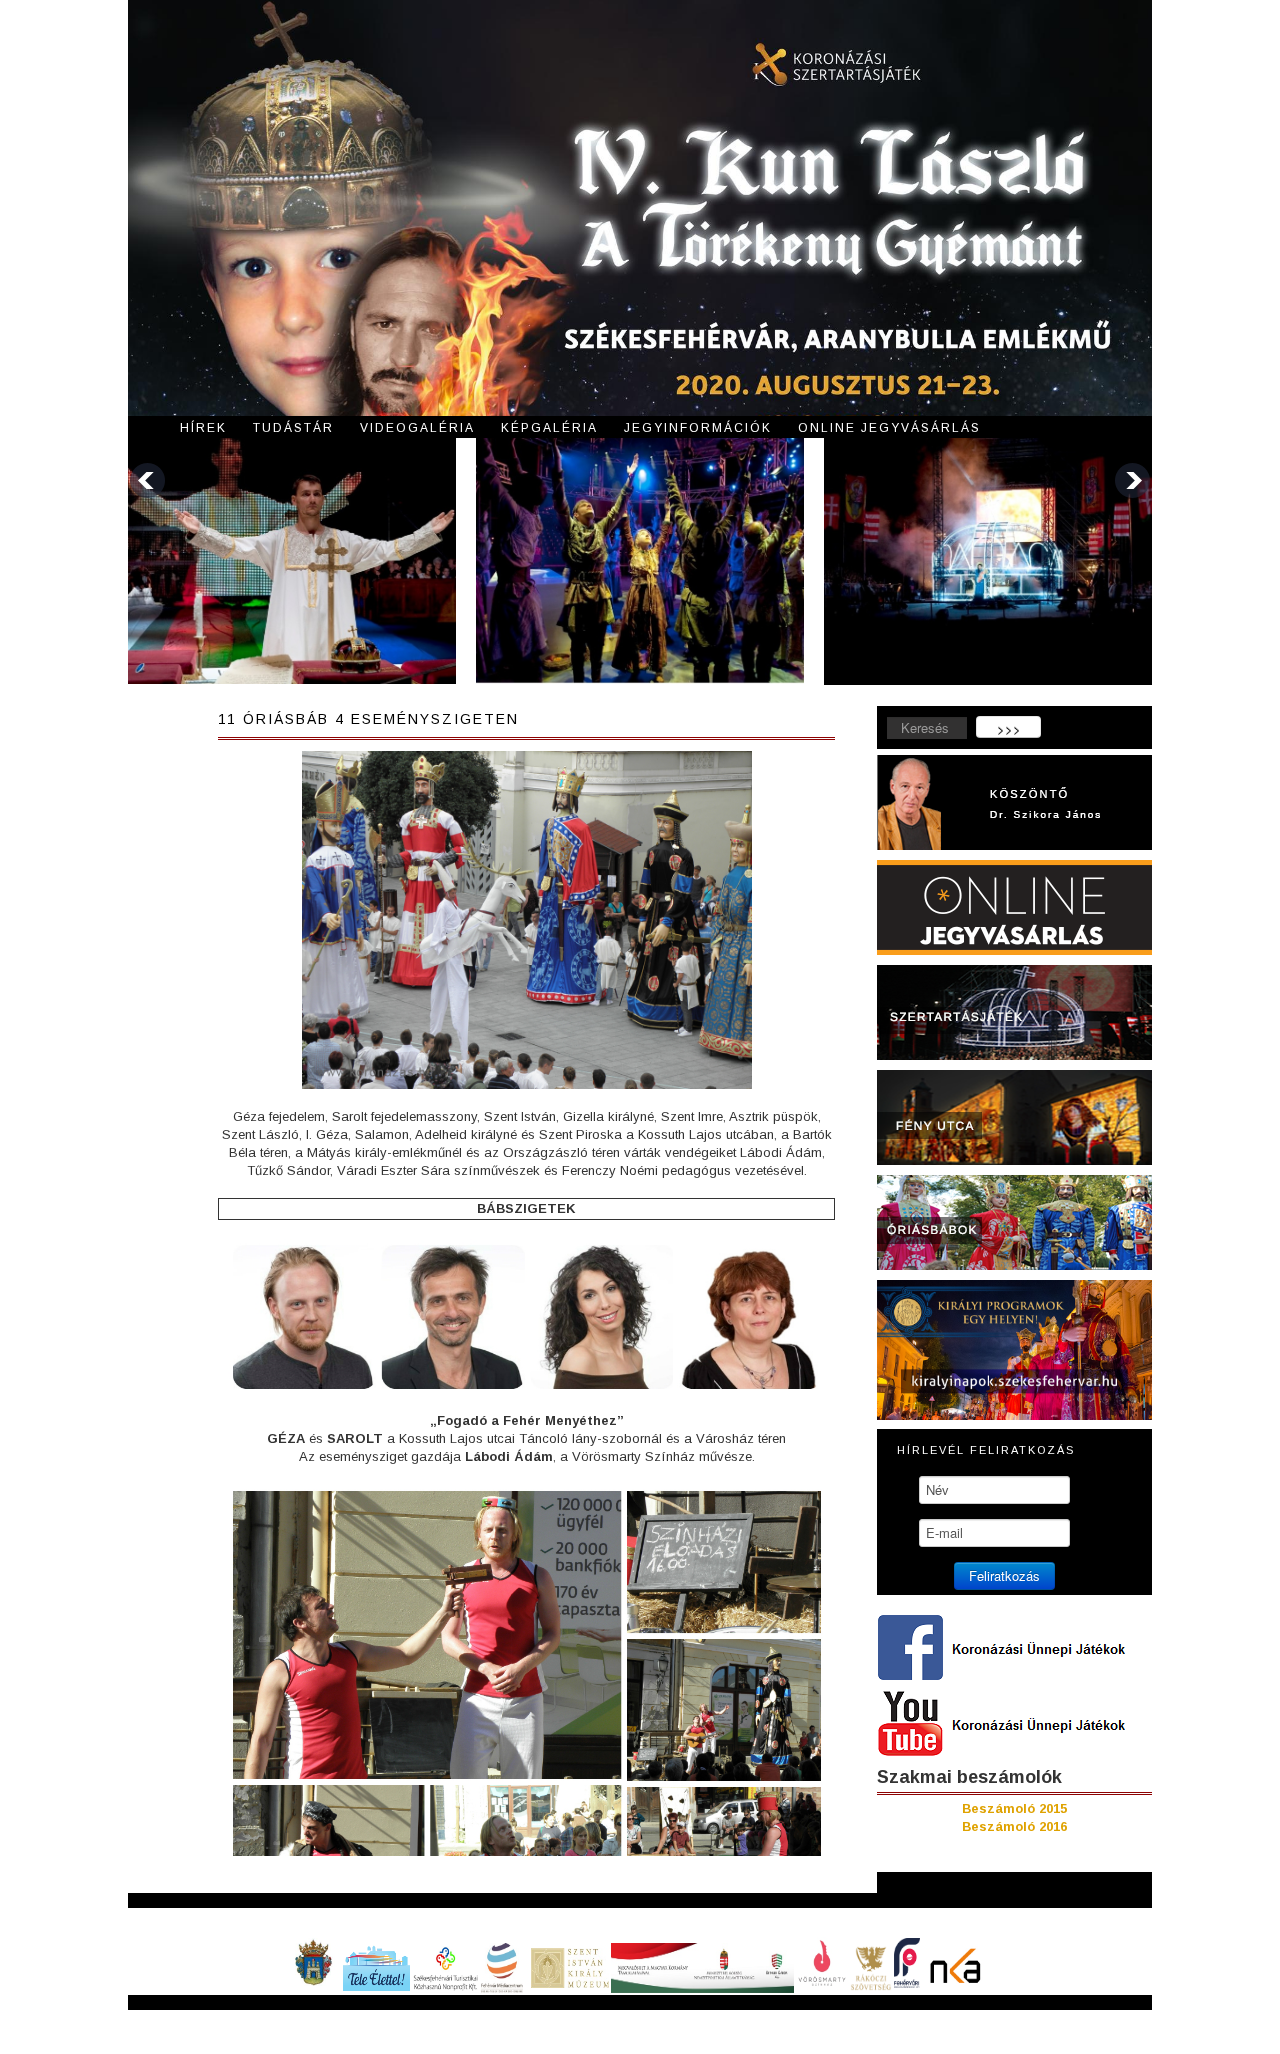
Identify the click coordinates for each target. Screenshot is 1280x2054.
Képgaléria (549, 428)
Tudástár (293, 428)
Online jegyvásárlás (889, 428)
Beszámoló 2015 (1014, 1808)
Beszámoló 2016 (1014, 1826)
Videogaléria (417, 428)
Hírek (203, 428)
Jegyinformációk (698, 428)
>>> (1009, 728)
